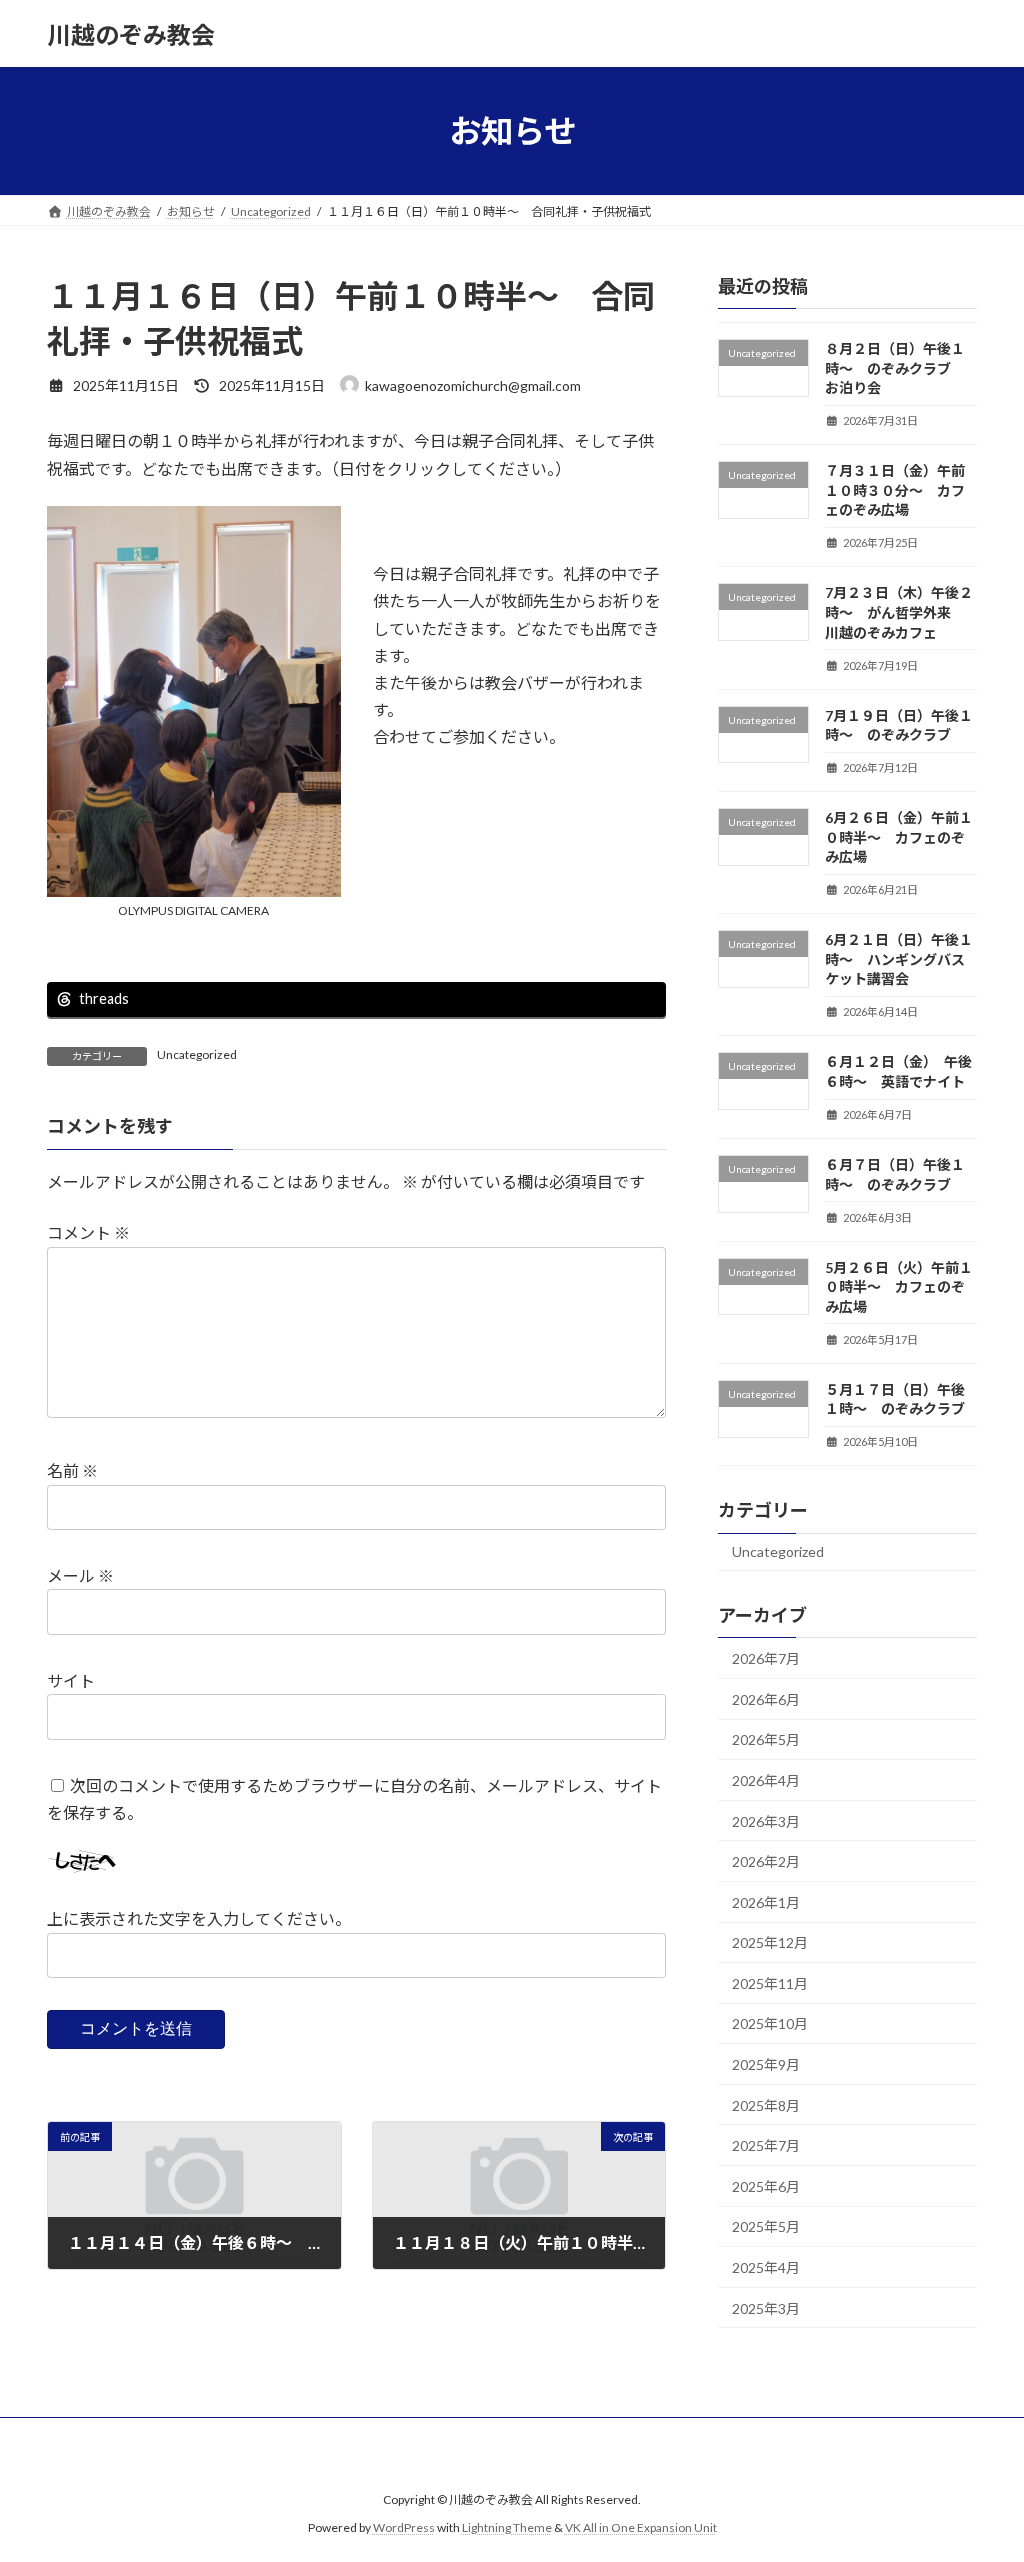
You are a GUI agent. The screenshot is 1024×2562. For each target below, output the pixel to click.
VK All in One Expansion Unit (641, 2527)
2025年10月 (770, 2024)
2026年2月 (766, 1861)
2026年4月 (766, 1780)
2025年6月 (766, 2186)
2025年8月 (766, 2105)
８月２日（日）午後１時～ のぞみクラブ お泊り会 (895, 368)
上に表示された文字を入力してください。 (199, 1918)
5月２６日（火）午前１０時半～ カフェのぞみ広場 (899, 1287)
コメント (88, 1232)
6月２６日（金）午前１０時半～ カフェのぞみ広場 (899, 837)
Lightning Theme (507, 2527)
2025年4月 (766, 2267)
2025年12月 (770, 1942)
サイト (71, 1680)
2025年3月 (766, 2308)
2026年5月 (766, 1740)
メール (80, 1575)
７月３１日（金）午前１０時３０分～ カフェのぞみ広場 (895, 490)
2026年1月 (766, 1902)
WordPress (404, 2527)
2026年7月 (766, 1658)
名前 (72, 1470)
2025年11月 (770, 1983)
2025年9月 (766, 2064)
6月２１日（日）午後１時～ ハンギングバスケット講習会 (899, 959)
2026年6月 (766, 1699)
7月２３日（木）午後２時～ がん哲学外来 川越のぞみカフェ (899, 613)
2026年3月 (766, 1821)
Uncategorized (197, 1054)
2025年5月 (766, 2227)
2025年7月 (766, 2145)
